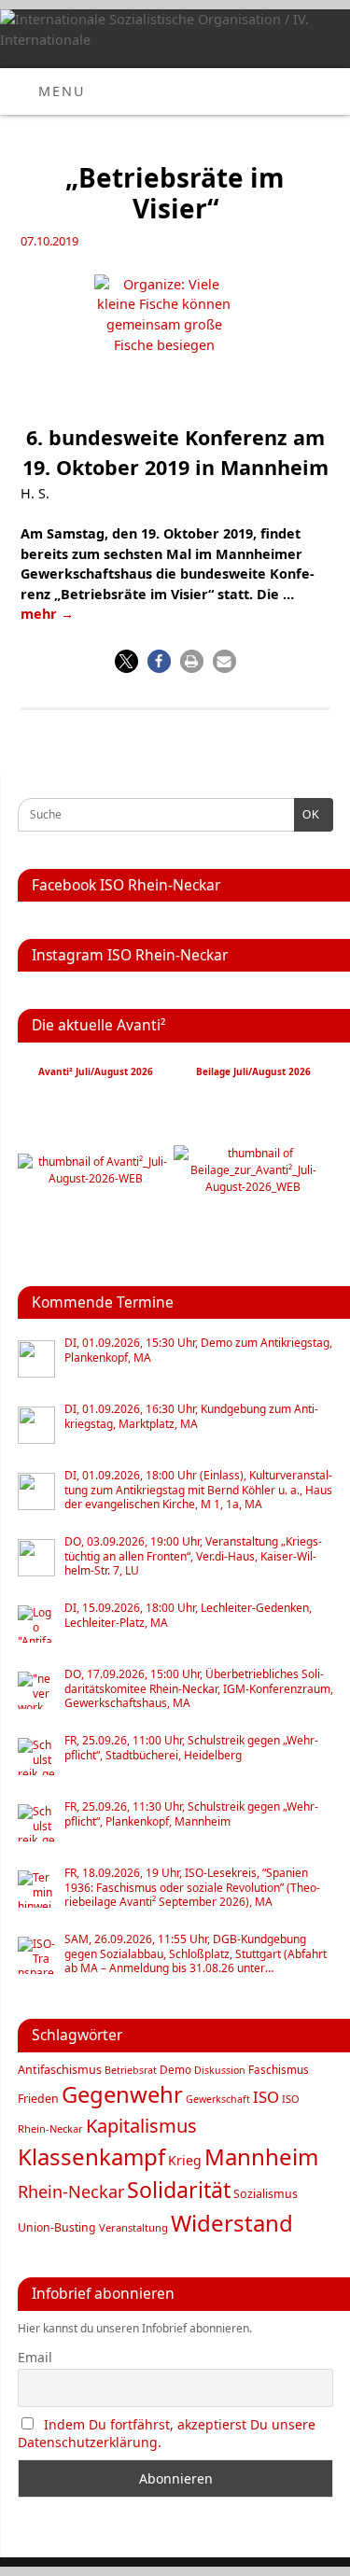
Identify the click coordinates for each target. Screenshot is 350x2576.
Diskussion (220, 2070)
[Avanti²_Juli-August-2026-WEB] (96, 1178)
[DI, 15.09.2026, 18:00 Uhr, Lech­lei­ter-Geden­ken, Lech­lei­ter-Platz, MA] (36, 1624)
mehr (47, 614)
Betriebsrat (131, 2070)
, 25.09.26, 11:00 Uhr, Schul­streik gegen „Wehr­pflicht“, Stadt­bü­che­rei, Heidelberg (191, 1748)
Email (35, 2357)
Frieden (38, 2099)
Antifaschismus (60, 2070)
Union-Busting (57, 2227)
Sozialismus (266, 2194)
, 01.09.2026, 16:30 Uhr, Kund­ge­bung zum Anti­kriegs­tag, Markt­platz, (191, 1416)
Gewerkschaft (218, 2099)
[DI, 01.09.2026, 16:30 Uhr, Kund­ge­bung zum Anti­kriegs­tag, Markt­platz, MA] (36, 1425)
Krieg (185, 2160)
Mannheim (261, 2156)
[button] (126, 661)
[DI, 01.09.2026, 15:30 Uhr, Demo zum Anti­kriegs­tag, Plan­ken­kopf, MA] (36, 1359)
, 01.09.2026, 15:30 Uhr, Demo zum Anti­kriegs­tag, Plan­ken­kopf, (198, 1350)
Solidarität (179, 2190)
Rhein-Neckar (71, 2191)
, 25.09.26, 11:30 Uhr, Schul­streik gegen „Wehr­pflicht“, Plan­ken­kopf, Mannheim (191, 1814)
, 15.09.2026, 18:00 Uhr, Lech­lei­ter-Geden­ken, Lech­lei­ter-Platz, (188, 1615)
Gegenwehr (122, 2094)
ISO (266, 2097)
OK (307, 815)
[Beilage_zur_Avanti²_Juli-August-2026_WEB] (253, 1187)
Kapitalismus (141, 2126)
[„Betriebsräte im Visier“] (175, 343)
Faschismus (279, 2070)
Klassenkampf (91, 2156)
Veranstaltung (133, 2227)
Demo (175, 2069)
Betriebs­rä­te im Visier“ (175, 193)
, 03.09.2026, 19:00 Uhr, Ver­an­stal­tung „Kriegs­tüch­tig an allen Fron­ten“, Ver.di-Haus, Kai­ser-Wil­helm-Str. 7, (193, 1556)
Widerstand (232, 2223)
